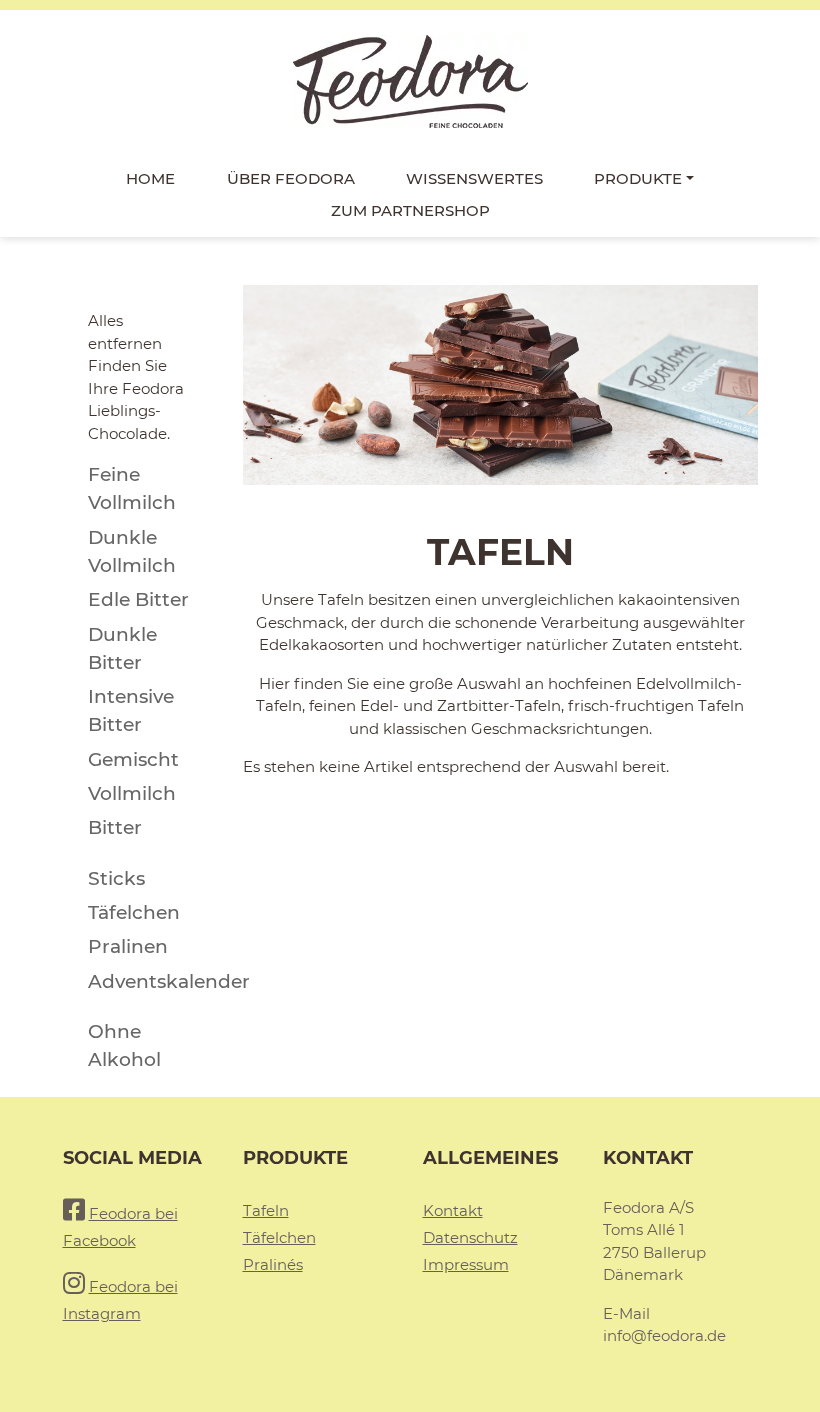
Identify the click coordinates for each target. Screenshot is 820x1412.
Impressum (466, 1264)
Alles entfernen (125, 332)
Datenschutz (470, 1237)
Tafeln (266, 1210)
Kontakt (453, 1210)
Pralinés (273, 1264)
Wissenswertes (474, 178)
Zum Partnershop (410, 210)
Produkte (638, 178)
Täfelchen (279, 1237)
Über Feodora (291, 178)
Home (150, 178)
